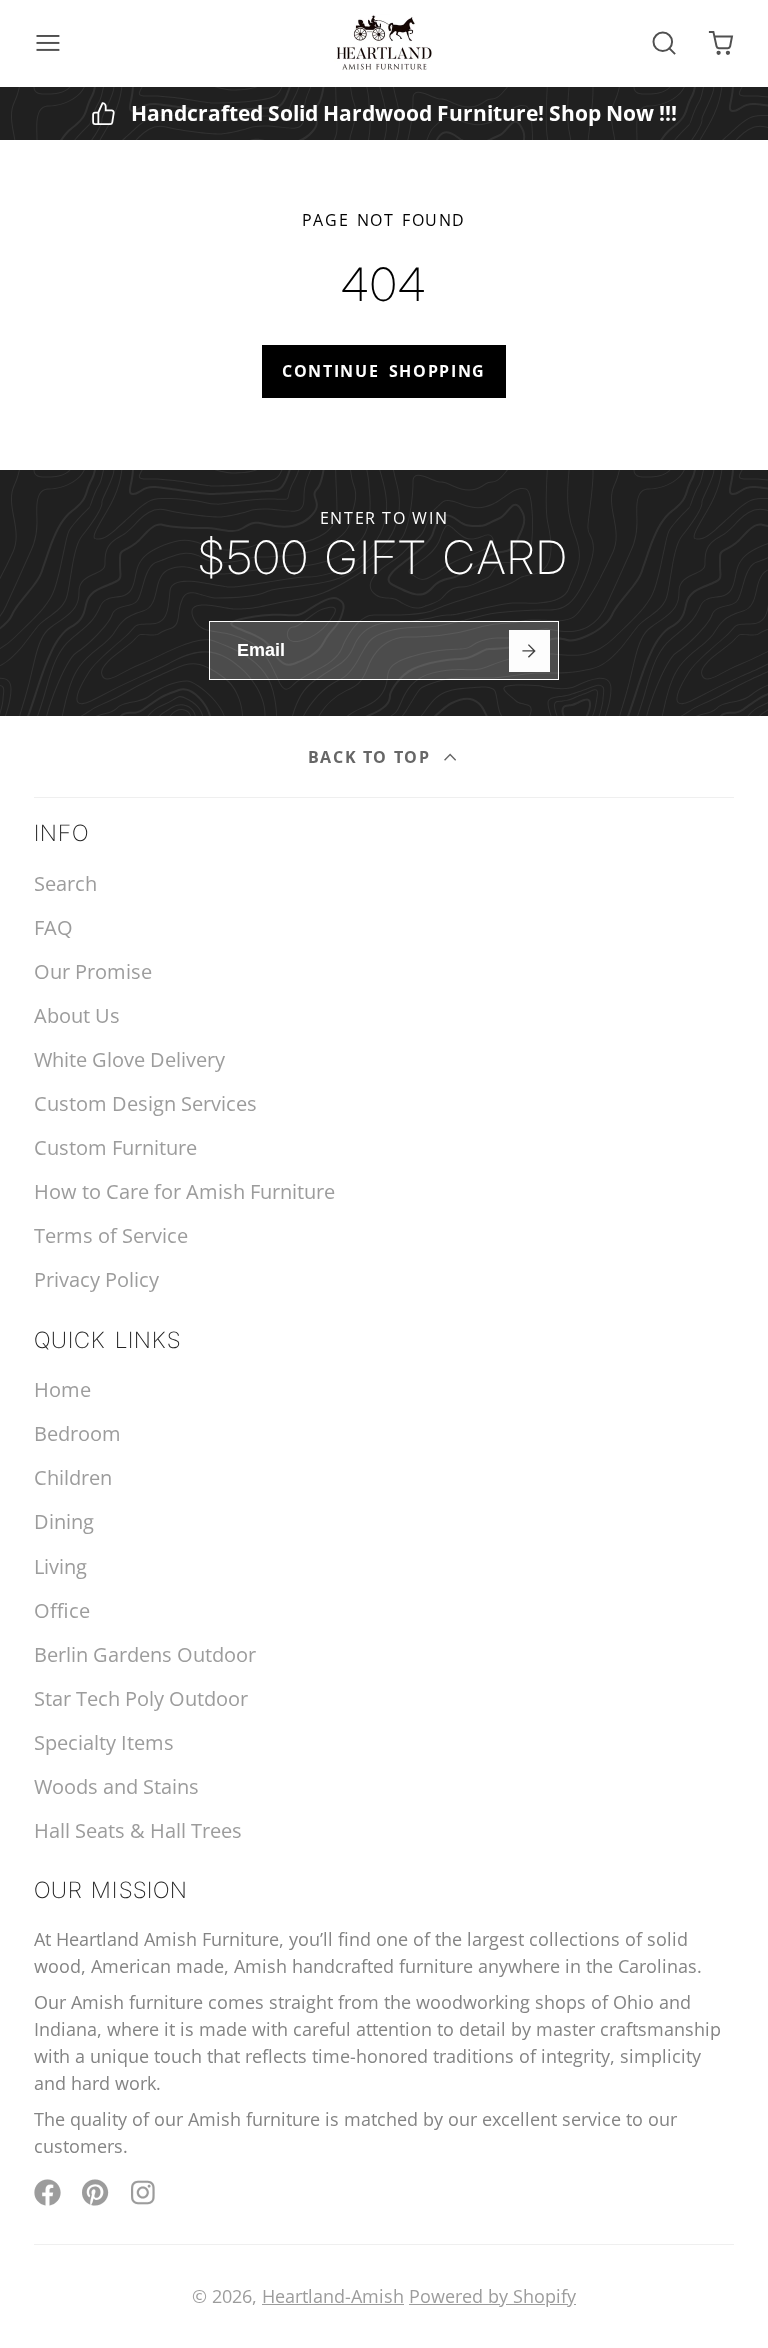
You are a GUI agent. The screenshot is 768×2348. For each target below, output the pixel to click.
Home (62, 1389)
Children (73, 1477)
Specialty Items (104, 1742)
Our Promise (93, 971)
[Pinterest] (95, 2192)
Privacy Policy (96, 1279)
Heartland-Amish (333, 2296)
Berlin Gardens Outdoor (145, 1654)
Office (62, 1610)
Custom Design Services (145, 1103)
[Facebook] (47, 2192)
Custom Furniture (115, 1147)
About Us (77, 1015)
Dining (64, 1521)
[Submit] (529, 650)
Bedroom (77, 1433)
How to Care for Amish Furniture (184, 1191)
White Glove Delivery (129, 1059)
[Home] (384, 43)
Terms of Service (111, 1235)
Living (60, 1566)
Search (65, 883)
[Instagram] (144, 2192)
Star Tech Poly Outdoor (141, 1698)
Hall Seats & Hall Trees (138, 1830)
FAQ (53, 927)
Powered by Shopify (492, 2296)
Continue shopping (384, 371)
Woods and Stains (116, 1786)
